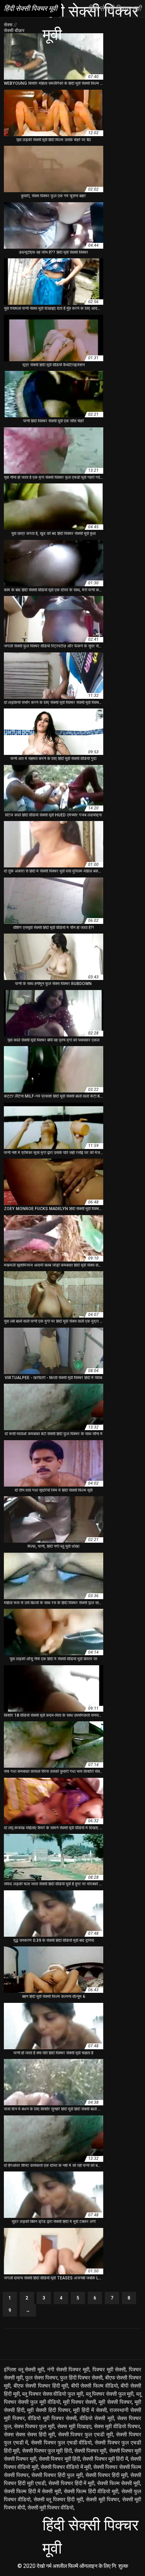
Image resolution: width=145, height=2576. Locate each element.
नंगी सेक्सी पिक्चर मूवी (68, 2369)
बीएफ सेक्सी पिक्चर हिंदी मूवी (41, 2386)
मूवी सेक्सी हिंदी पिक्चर (49, 2410)
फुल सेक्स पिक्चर (41, 2378)
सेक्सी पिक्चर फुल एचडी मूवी (86, 2434)
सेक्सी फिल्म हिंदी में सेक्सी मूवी (32, 2491)
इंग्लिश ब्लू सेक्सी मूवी (24, 2369)
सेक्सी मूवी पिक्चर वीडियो (50, 2508)
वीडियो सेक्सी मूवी (97, 2418)
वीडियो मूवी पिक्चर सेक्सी (52, 2418)
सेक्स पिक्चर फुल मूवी (34, 2426)
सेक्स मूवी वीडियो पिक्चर (117, 2426)
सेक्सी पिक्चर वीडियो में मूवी (66, 2467)
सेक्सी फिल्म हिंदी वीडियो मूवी (91, 2491)
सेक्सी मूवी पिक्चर (102, 2499)
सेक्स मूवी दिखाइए (74, 2426)
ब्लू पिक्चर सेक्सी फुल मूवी (110, 2394)
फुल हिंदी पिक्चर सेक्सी (81, 2378)
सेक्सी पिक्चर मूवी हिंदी (59, 2459)
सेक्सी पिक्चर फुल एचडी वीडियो (61, 2443)
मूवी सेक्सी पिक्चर (115, 2402)
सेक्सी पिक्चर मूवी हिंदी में (105, 2459)
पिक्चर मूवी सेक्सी (109, 2369)
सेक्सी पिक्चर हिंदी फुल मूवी (57, 2475)
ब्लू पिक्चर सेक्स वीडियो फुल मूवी (52, 2394)
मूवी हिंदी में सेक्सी (90, 2410)
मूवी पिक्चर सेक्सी (79, 2402)
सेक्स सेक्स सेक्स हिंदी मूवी (29, 2434)
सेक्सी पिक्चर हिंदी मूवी (107, 2475)
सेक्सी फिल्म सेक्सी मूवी (119, 2483)
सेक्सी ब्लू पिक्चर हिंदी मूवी (58, 2499)
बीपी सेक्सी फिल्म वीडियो (95, 2386)
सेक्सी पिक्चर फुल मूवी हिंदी (47, 2451)
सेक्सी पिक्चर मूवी (90, 2451)
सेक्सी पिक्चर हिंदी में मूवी (72, 2483)
